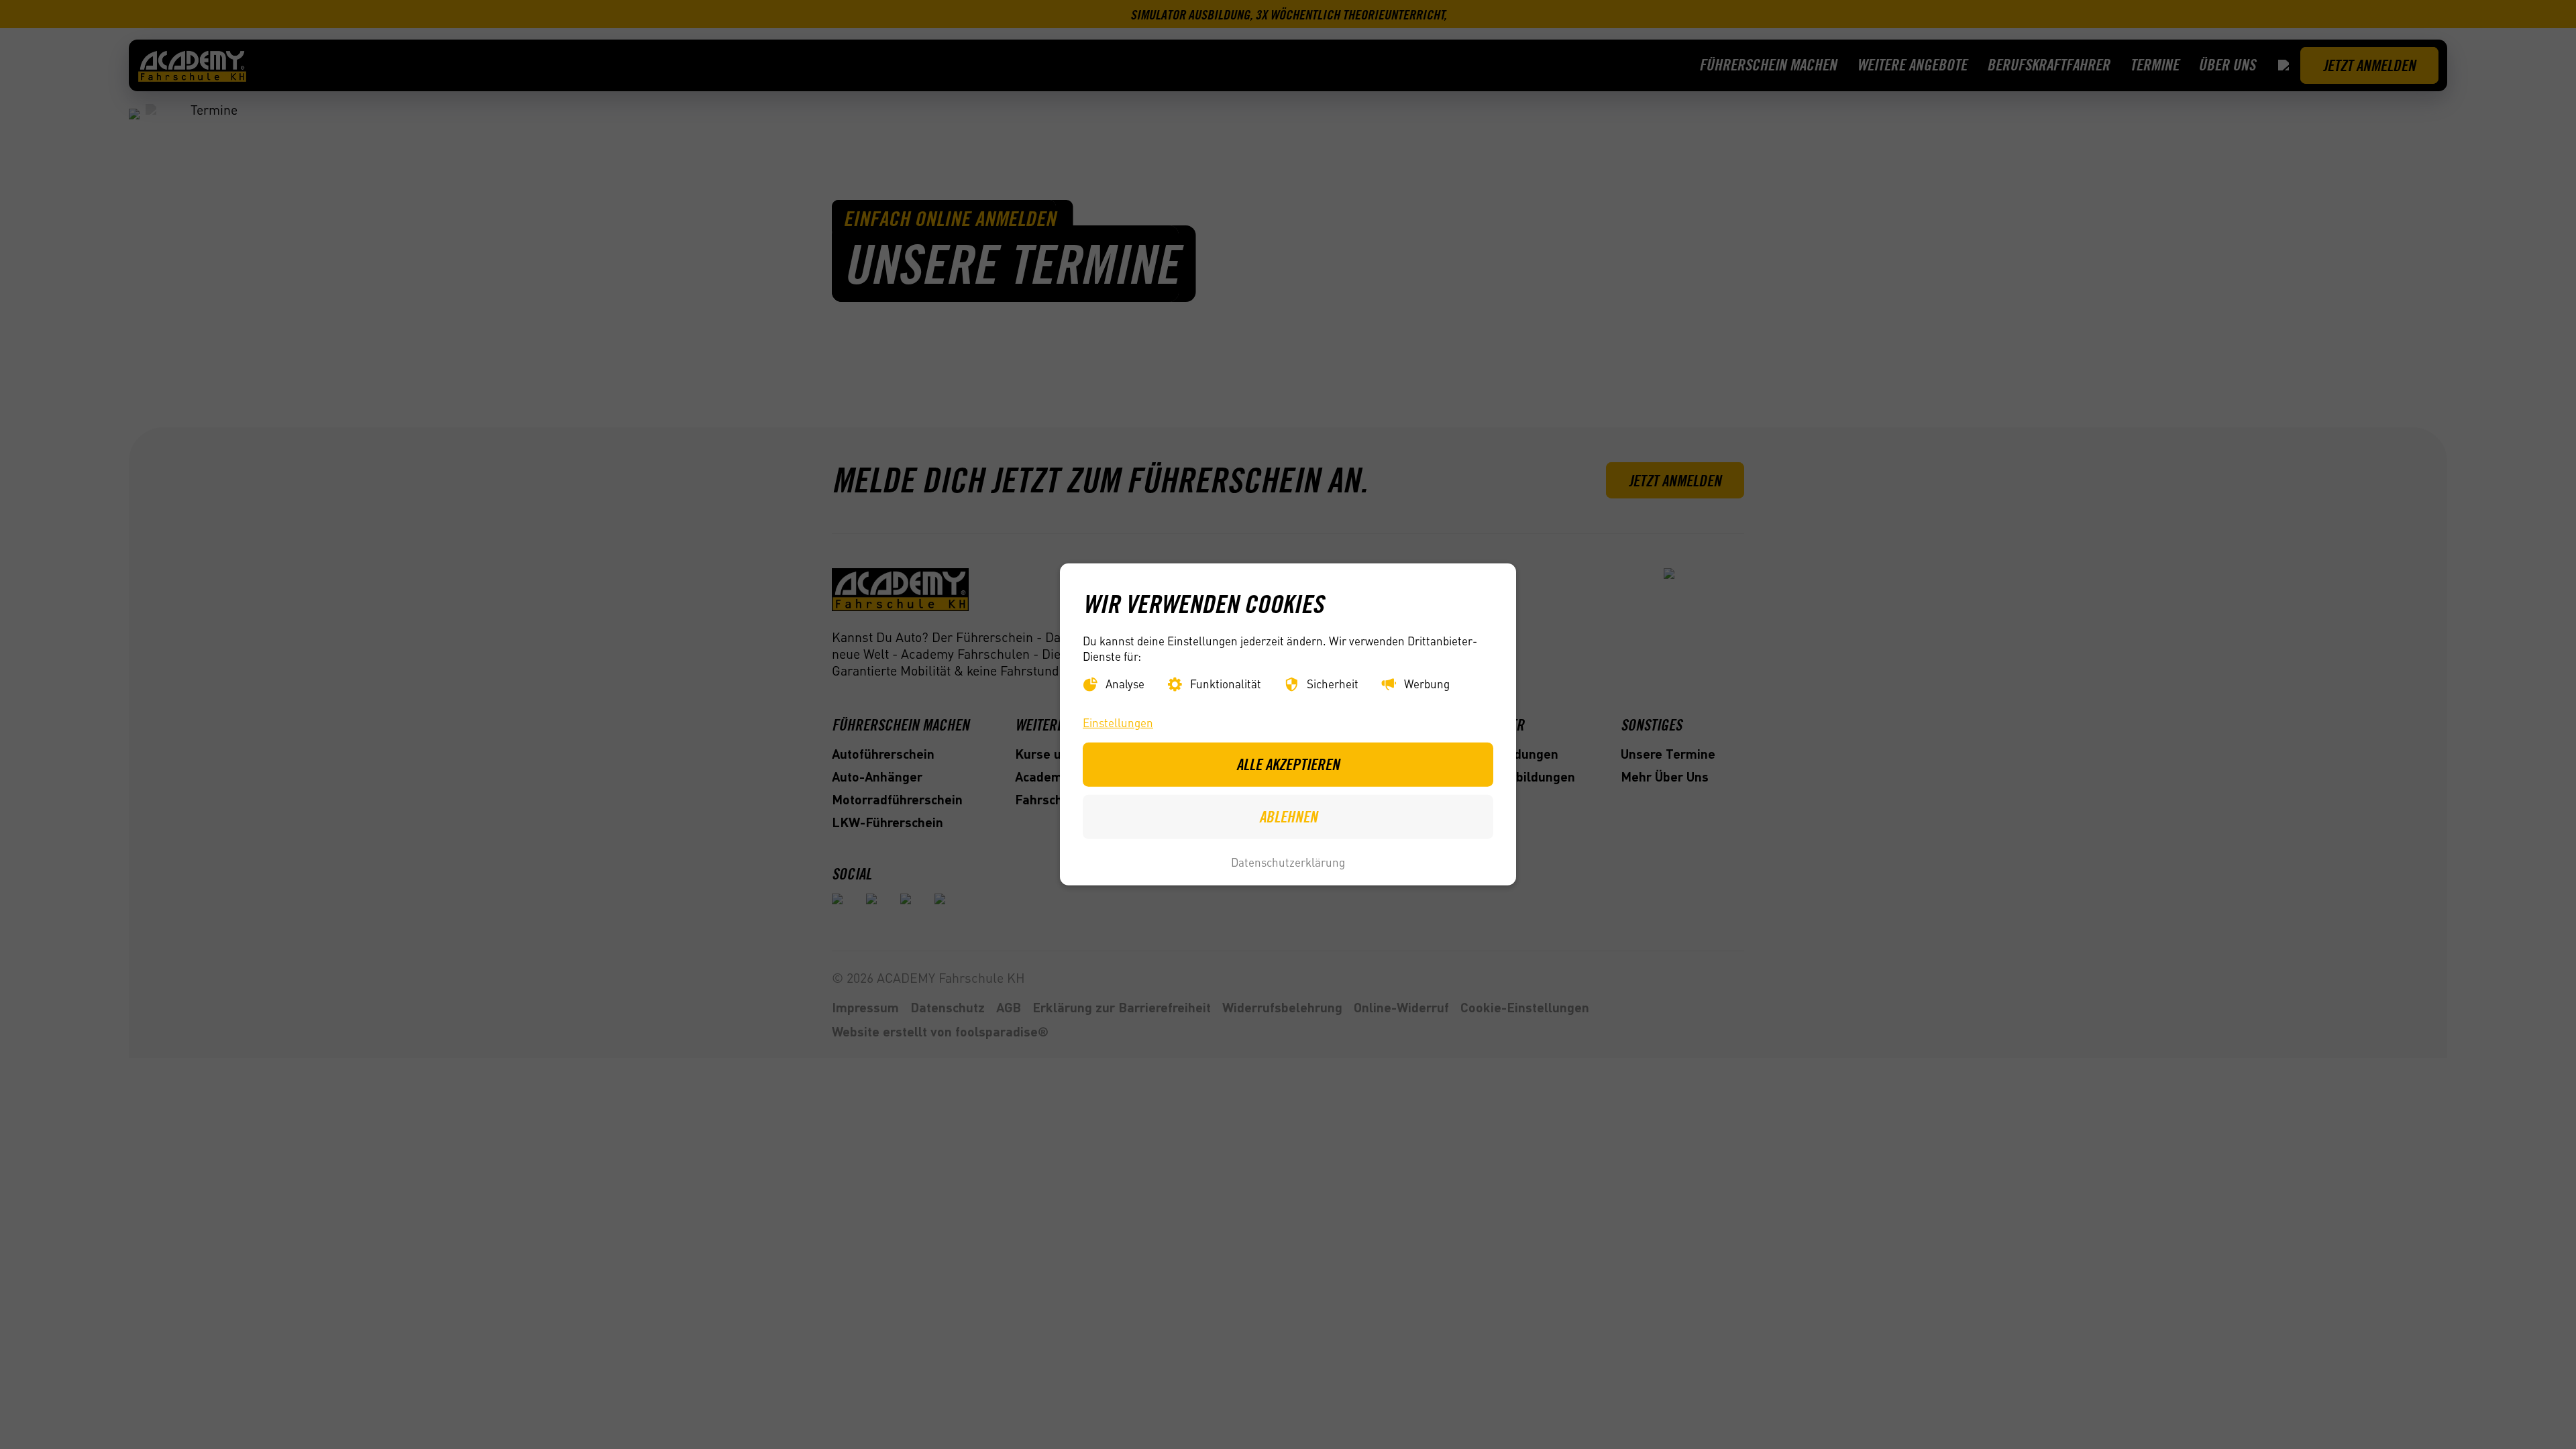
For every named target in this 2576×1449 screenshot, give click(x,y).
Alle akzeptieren (1288, 764)
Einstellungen (1118, 722)
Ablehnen (1288, 816)
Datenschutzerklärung (1288, 862)
